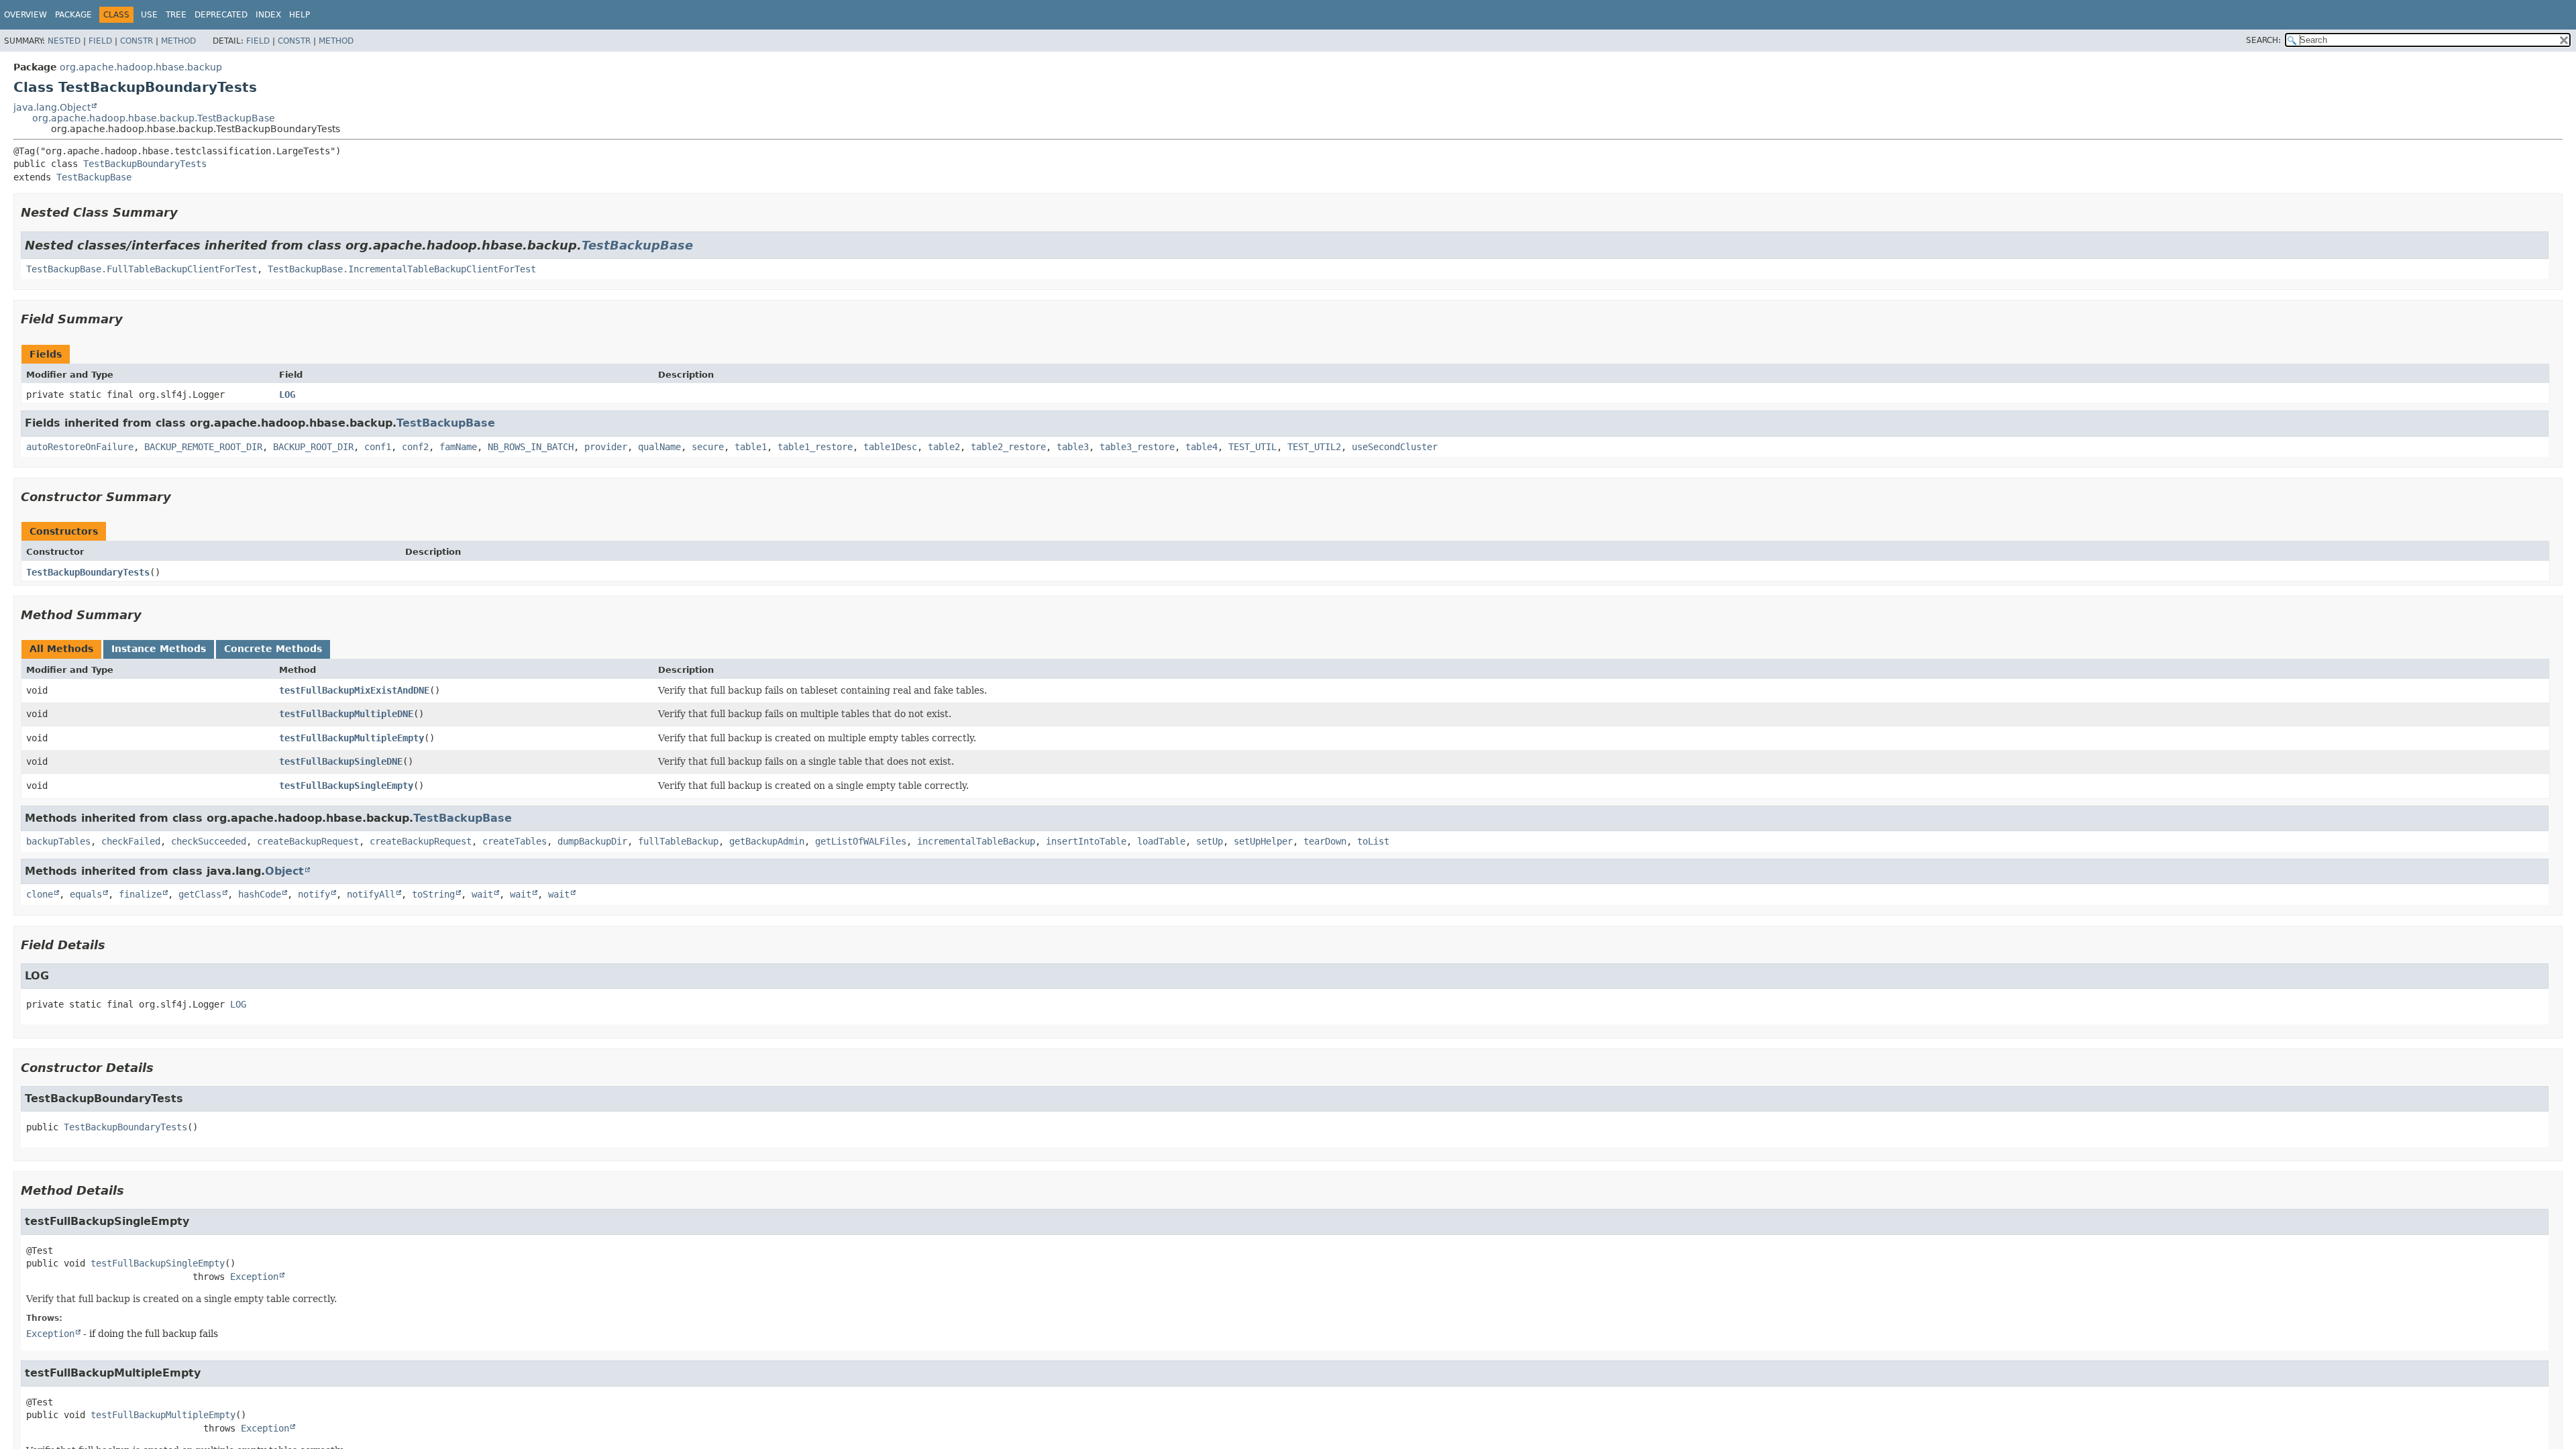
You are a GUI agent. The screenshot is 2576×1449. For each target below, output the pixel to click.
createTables (515, 841)
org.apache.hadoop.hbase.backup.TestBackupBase (154, 118)
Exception (254, 1277)
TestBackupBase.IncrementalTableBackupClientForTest (402, 269)
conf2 (415, 447)
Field (100, 41)
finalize (140, 894)
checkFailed (131, 841)
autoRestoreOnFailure (80, 447)
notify (314, 894)
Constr (137, 41)
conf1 (378, 447)
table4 (1201, 447)
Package (73, 15)
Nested (64, 41)
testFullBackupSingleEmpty (346, 786)
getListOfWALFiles (861, 841)
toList (1373, 841)
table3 (1073, 447)
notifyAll (371, 894)
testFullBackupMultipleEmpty (352, 738)
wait (482, 894)
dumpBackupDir (592, 841)
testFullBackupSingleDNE (341, 761)
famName (458, 447)
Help (300, 15)
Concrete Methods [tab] (273, 649)
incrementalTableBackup (976, 841)
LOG (287, 394)
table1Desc (890, 447)
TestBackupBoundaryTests (145, 164)
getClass (200, 894)
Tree (176, 15)
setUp (1210, 841)
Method (178, 41)
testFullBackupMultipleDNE (346, 714)
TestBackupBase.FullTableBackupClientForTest (142, 269)
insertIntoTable (1086, 841)
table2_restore (1008, 447)
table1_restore (815, 447)
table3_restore (1137, 447)
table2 (944, 447)
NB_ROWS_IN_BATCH (531, 447)
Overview (25, 15)
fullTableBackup (678, 841)
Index (268, 15)
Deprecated (221, 15)
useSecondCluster (1395, 447)
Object (284, 871)
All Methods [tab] (61, 649)
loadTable (1161, 841)
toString (433, 894)
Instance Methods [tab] (159, 649)
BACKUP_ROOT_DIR (313, 447)
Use (149, 15)
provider (606, 447)
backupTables (58, 841)
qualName (659, 447)
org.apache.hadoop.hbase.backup (141, 67)
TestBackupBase (94, 177)
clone (40, 894)
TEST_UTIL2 (1314, 447)
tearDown (1325, 841)
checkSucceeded (209, 841)
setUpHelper (1263, 841)
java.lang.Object (52, 107)
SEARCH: (2263, 40)
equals (86, 894)
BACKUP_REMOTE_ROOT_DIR (203, 447)
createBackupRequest (308, 841)
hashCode (260, 894)
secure (708, 447)
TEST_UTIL (1252, 447)
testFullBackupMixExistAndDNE (354, 690)
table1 (751, 447)
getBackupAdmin (767, 841)
